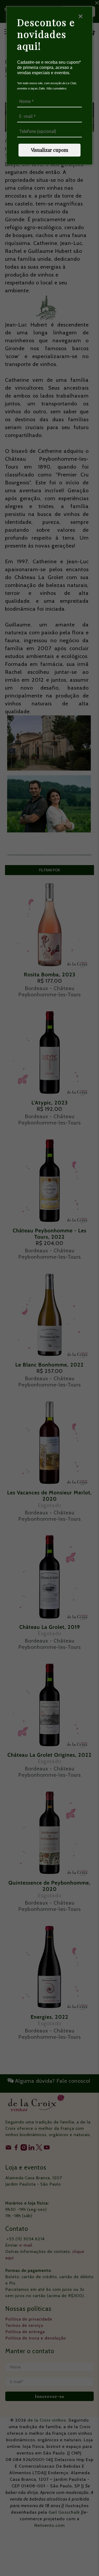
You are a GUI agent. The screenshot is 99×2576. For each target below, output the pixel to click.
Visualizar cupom (49, 150)
